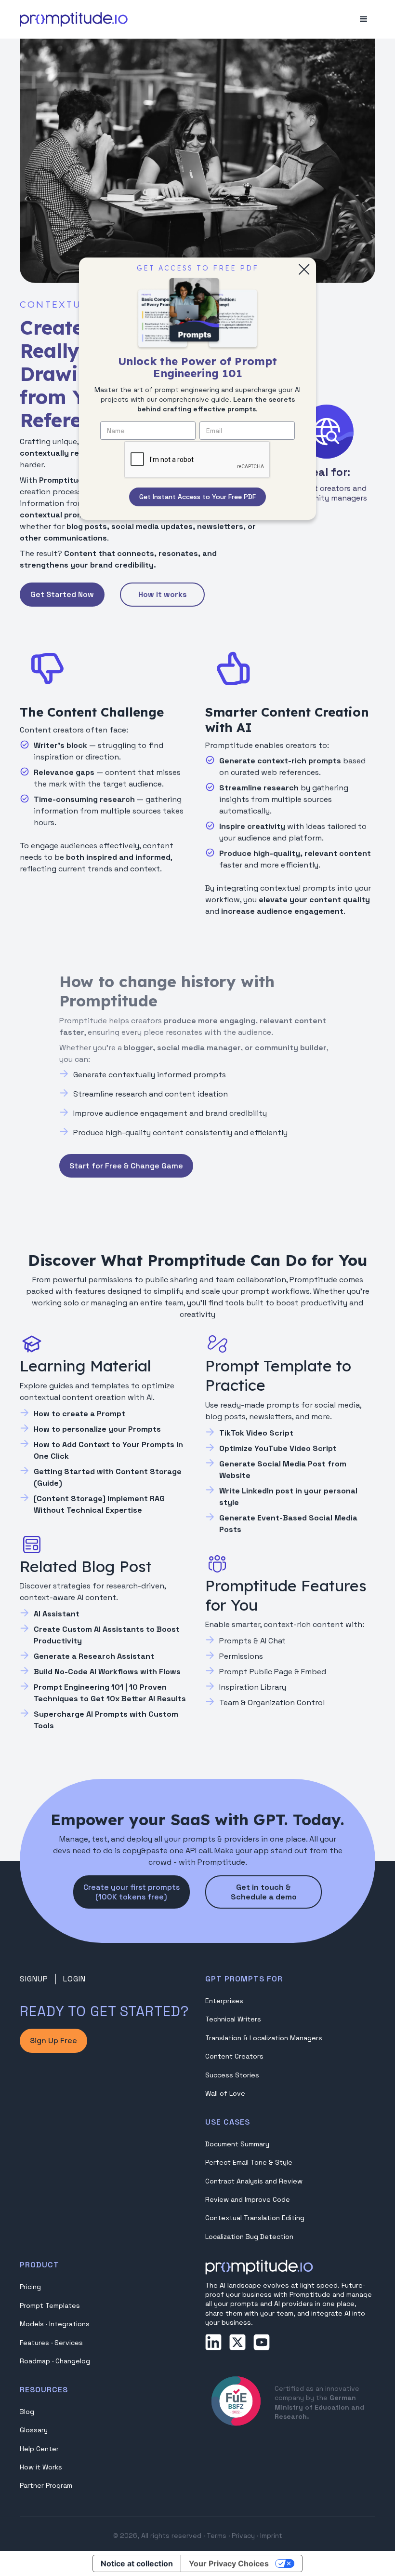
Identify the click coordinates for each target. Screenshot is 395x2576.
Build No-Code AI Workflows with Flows (107, 1672)
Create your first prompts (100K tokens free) (132, 1892)
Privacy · (245, 2535)
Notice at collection (137, 2563)
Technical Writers (233, 2019)
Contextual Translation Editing (255, 2218)
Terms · (218, 2535)
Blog (27, 2412)
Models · (34, 2324)
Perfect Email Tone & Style (249, 2162)
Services (69, 2343)
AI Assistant (57, 1614)
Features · (37, 2343)
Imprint (271, 2535)
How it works (163, 594)
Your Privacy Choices (229, 2563)
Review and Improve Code (248, 2199)
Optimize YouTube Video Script (278, 1448)
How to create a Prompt (79, 1414)
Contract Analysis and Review (254, 2181)
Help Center (39, 2449)
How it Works (41, 2467)
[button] (364, 19)
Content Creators (234, 2056)
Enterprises (224, 2001)
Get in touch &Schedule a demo (264, 1892)
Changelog (73, 2361)
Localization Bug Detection (249, 2237)
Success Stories (232, 2075)
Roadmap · (38, 2361)
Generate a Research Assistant (94, 1656)
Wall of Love (225, 2093)
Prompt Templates (50, 2305)
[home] (74, 19)
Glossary (34, 2430)
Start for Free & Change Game (126, 1166)
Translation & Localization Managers (264, 2038)
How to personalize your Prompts (97, 1429)
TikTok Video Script (256, 1433)
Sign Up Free (53, 2040)
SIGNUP (34, 1979)
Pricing (30, 2287)
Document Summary (237, 2144)
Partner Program (46, 2485)
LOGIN (74, 1979)
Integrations (69, 2324)
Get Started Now (62, 594)
